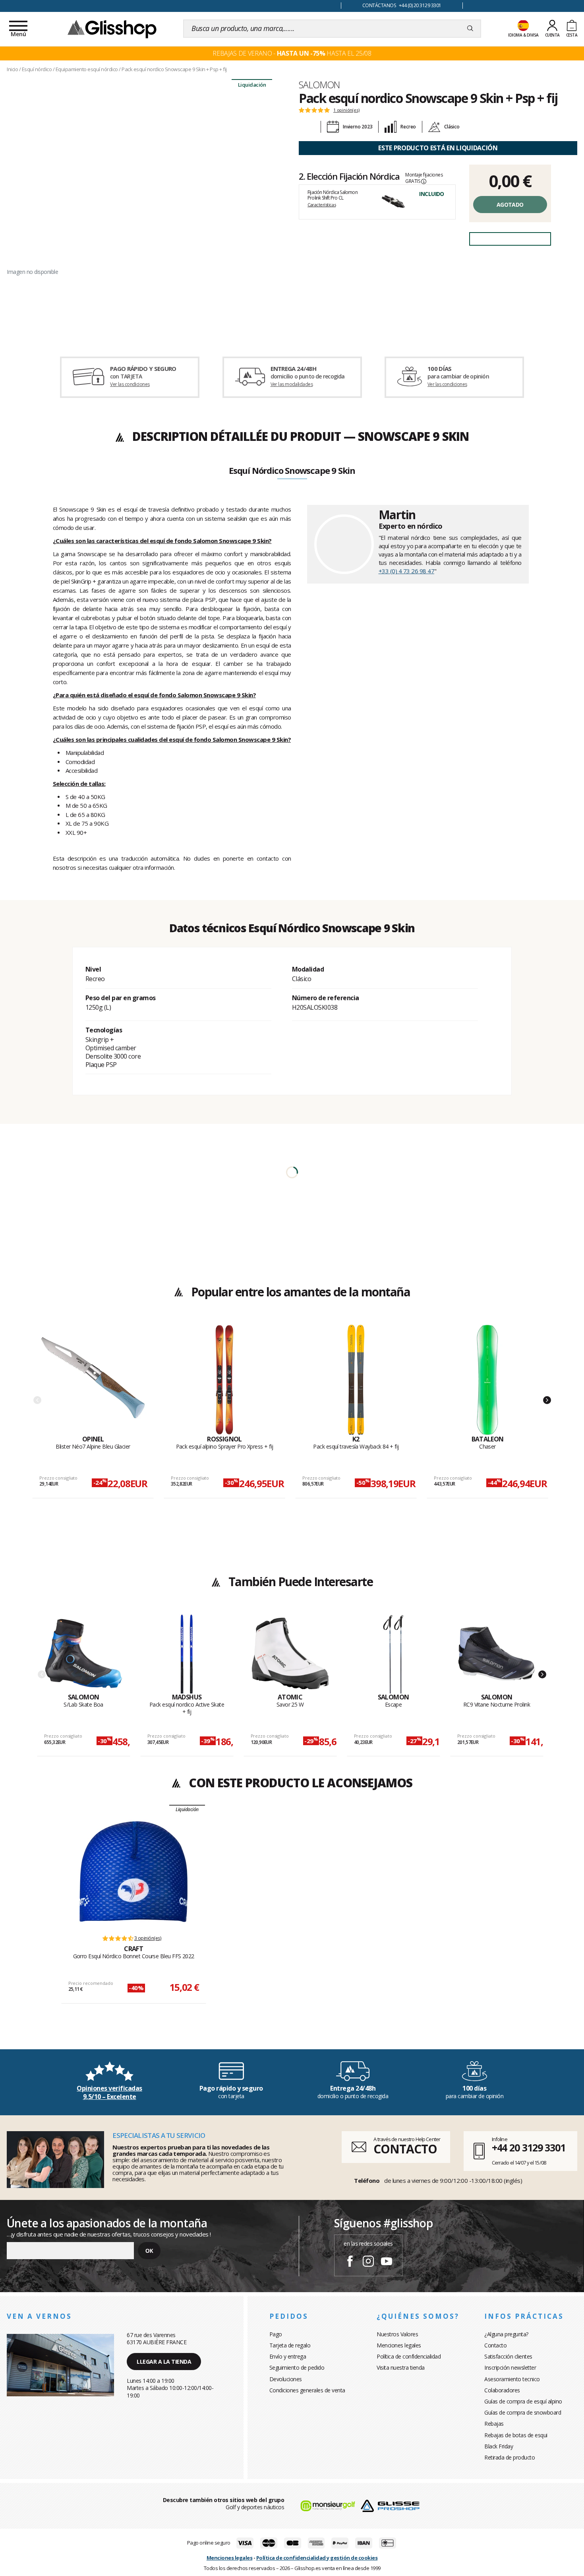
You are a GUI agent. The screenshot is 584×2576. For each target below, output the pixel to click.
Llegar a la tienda (164, 2362)
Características (322, 205)
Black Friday (499, 2446)
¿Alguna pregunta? (506, 2334)
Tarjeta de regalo (290, 2345)
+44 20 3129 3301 (529, 2147)
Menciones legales (399, 2345)
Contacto (495, 2345)
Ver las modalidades (292, 384)
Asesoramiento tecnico (512, 2379)
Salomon (319, 85)
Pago (276, 2334)
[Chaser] (487, 1380)
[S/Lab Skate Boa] (84, 1654)
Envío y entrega (288, 2356)
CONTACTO (405, 2149)
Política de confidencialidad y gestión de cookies (317, 2558)
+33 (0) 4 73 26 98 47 (407, 571)
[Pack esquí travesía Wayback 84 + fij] (356, 1380)
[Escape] (394, 1654)
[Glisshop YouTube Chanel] (387, 2262)
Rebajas (494, 2424)
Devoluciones (286, 2379)
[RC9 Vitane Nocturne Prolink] (497, 1654)
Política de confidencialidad (409, 2356)
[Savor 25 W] (290, 1654)
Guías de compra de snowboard (523, 2412)
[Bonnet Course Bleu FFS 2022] (133, 1872)
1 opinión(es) (346, 110)
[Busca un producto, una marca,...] (470, 29)
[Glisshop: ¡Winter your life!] (112, 29)
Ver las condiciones (130, 384)
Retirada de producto (510, 2457)
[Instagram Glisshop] (368, 2262)
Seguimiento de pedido (297, 2367)
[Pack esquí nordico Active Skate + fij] (187, 1654)
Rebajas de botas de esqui (516, 2435)
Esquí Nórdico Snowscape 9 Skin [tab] (292, 471)
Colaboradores (502, 2390)
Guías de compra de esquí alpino (523, 2401)
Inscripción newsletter (510, 2367)
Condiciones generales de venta (307, 2390)
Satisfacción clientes (508, 2356)
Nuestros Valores (397, 2334)
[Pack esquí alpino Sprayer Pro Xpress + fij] (224, 1380)
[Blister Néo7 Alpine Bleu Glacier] (93, 1380)
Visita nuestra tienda (401, 2367)
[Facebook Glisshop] (350, 2262)
